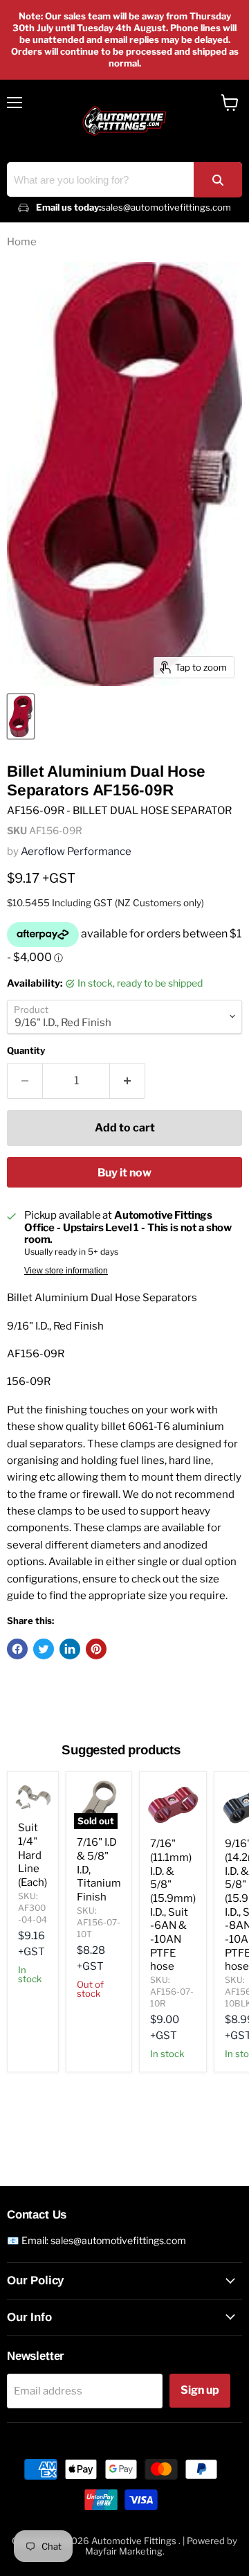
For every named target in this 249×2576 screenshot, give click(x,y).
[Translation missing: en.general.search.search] (218, 180)
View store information (66, 1271)
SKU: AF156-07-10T (99, 1922)
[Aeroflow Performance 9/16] (21, 716)
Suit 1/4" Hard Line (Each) (33, 1855)
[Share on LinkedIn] (70, 1649)
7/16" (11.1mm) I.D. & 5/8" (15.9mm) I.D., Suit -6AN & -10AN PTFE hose (173, 1905)
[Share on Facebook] (17, 1649)
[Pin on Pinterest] (96, 1649)
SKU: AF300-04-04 (33, 1908)
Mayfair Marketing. (125, 2551)
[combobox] (124, 179)
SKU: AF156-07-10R (172, 1992)
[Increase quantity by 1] (128, 1081)
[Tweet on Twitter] (44, 1649)
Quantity (26, 1051)
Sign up (200, 2390)
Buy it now (124, 1173)
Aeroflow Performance (76, 852)
